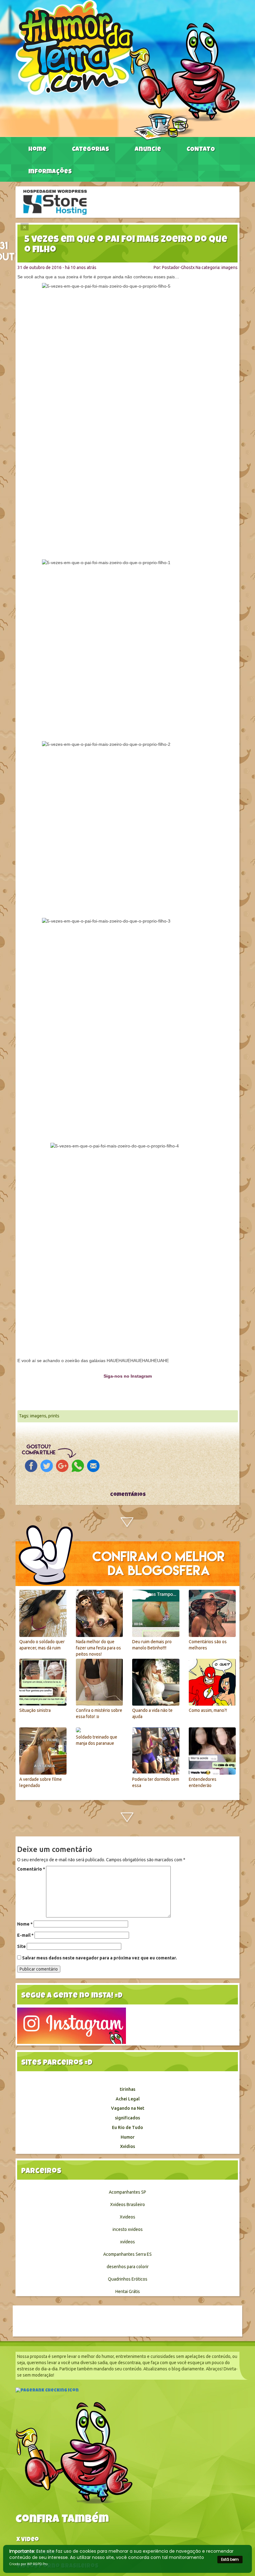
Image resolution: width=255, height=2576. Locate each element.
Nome (25, 1924)
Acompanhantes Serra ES (127, 2254)
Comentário (31, 1869)
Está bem (230, 2559)
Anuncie (148, 150)
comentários (127, 1495)
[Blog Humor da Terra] (127, 70)
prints (54, 1416)
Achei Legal (128, 2099)
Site (21, 1946)
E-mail (25, 1935)
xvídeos (127, 2242)
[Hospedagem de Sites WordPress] (55, 202)
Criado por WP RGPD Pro (28, 2564)
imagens (229, 267)
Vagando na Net (128, 2108)
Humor (128, 2137)
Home (37, 150)
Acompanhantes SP (127, 2192)
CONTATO (201, 150)
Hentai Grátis (128, 2291)
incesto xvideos (128, 2229)
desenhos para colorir (128, 2267)
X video (28, 2540)
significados (127, 2118)
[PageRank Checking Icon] (47, 2391)
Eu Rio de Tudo (127, 2127)
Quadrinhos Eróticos (128, 2279)
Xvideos (127, 2217)
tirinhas (127, 2089)
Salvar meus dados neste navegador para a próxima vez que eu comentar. (100, 1958)
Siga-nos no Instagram (128, 1376)
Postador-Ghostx (178, 267)
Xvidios (127, 2146)
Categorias (90, 150)
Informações (50, 172)
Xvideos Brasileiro (127, 2204)
